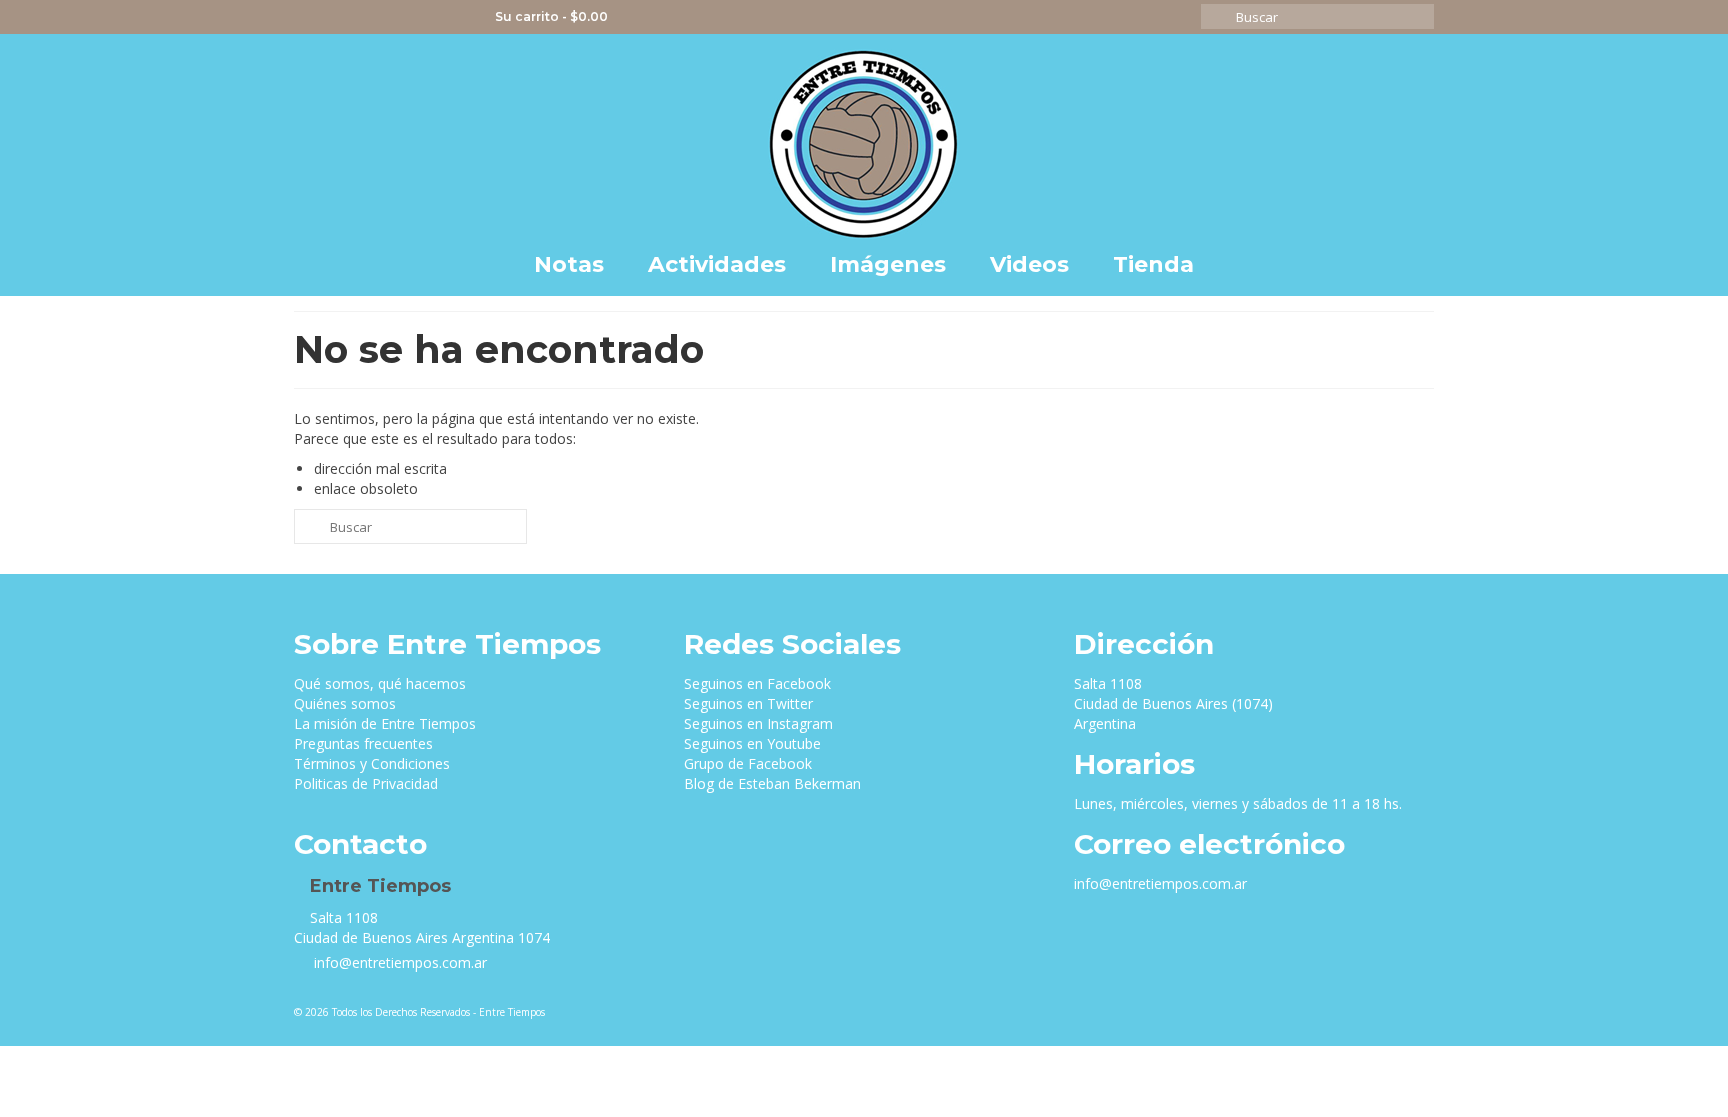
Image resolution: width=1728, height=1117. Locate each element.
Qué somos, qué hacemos (380, 683)
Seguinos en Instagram (758, 723)
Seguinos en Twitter (748, 703)
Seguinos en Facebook (757, 683)
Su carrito (550, 16)
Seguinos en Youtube (752, 743)
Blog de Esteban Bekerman (772, 783)
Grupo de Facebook (748, 763)
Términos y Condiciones (372, 763)
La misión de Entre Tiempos (385, 723)
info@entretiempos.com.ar (398, 962)
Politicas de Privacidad (366, 783)
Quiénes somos (345, 703)
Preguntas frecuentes (363, 743)
